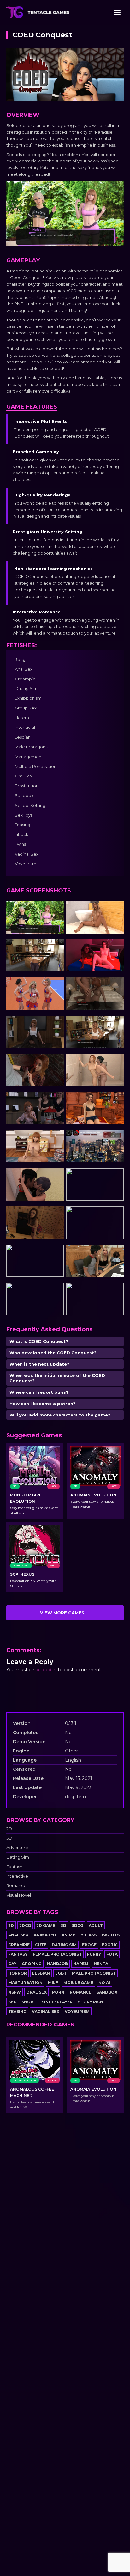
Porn (58, 1992)
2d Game (46, 1925)
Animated (45, 1935)
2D (9, 1829)
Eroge (89, 1945)
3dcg (77, 1925)
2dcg (25, 1925)
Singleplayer (57, 2002)
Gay (12, 1964)
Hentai (102, 1964)
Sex (12, 2002)
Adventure (17, 1848)
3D (9, 1838)
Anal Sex (18, 1935)
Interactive (17, 1876)
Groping (32, 1964)
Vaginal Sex (46, 2011)
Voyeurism (77, 2011)
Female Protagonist (57, 1954)
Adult (96, 1925)
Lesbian (41, 1973)
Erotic (110, 1945)
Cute (41, 1945)
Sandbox (107, 1992)
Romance (16, 1886)
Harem (81, 1964)
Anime (68, 1935)
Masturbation (25, 1983)
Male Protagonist (94, 1973)
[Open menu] (117, 12)
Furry (94, 1954)
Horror (18, 1973)
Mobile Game (78, 1983)
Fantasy (14, 1867)
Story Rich (91, 2002)
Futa (112, 1954)
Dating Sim (18, 1857)
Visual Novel (19, 1895)
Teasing (17, 2011)
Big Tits (111, 1935)
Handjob (57, 1964)
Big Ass (89, 1935)
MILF (53, 1983)
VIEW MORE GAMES (62, 1613)
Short (29, 2002)
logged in (46, 1670)
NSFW (15, 1992)
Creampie (19, 1945)
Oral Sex (36, 1992)
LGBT (61, 1973)
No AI (104, 1983)
